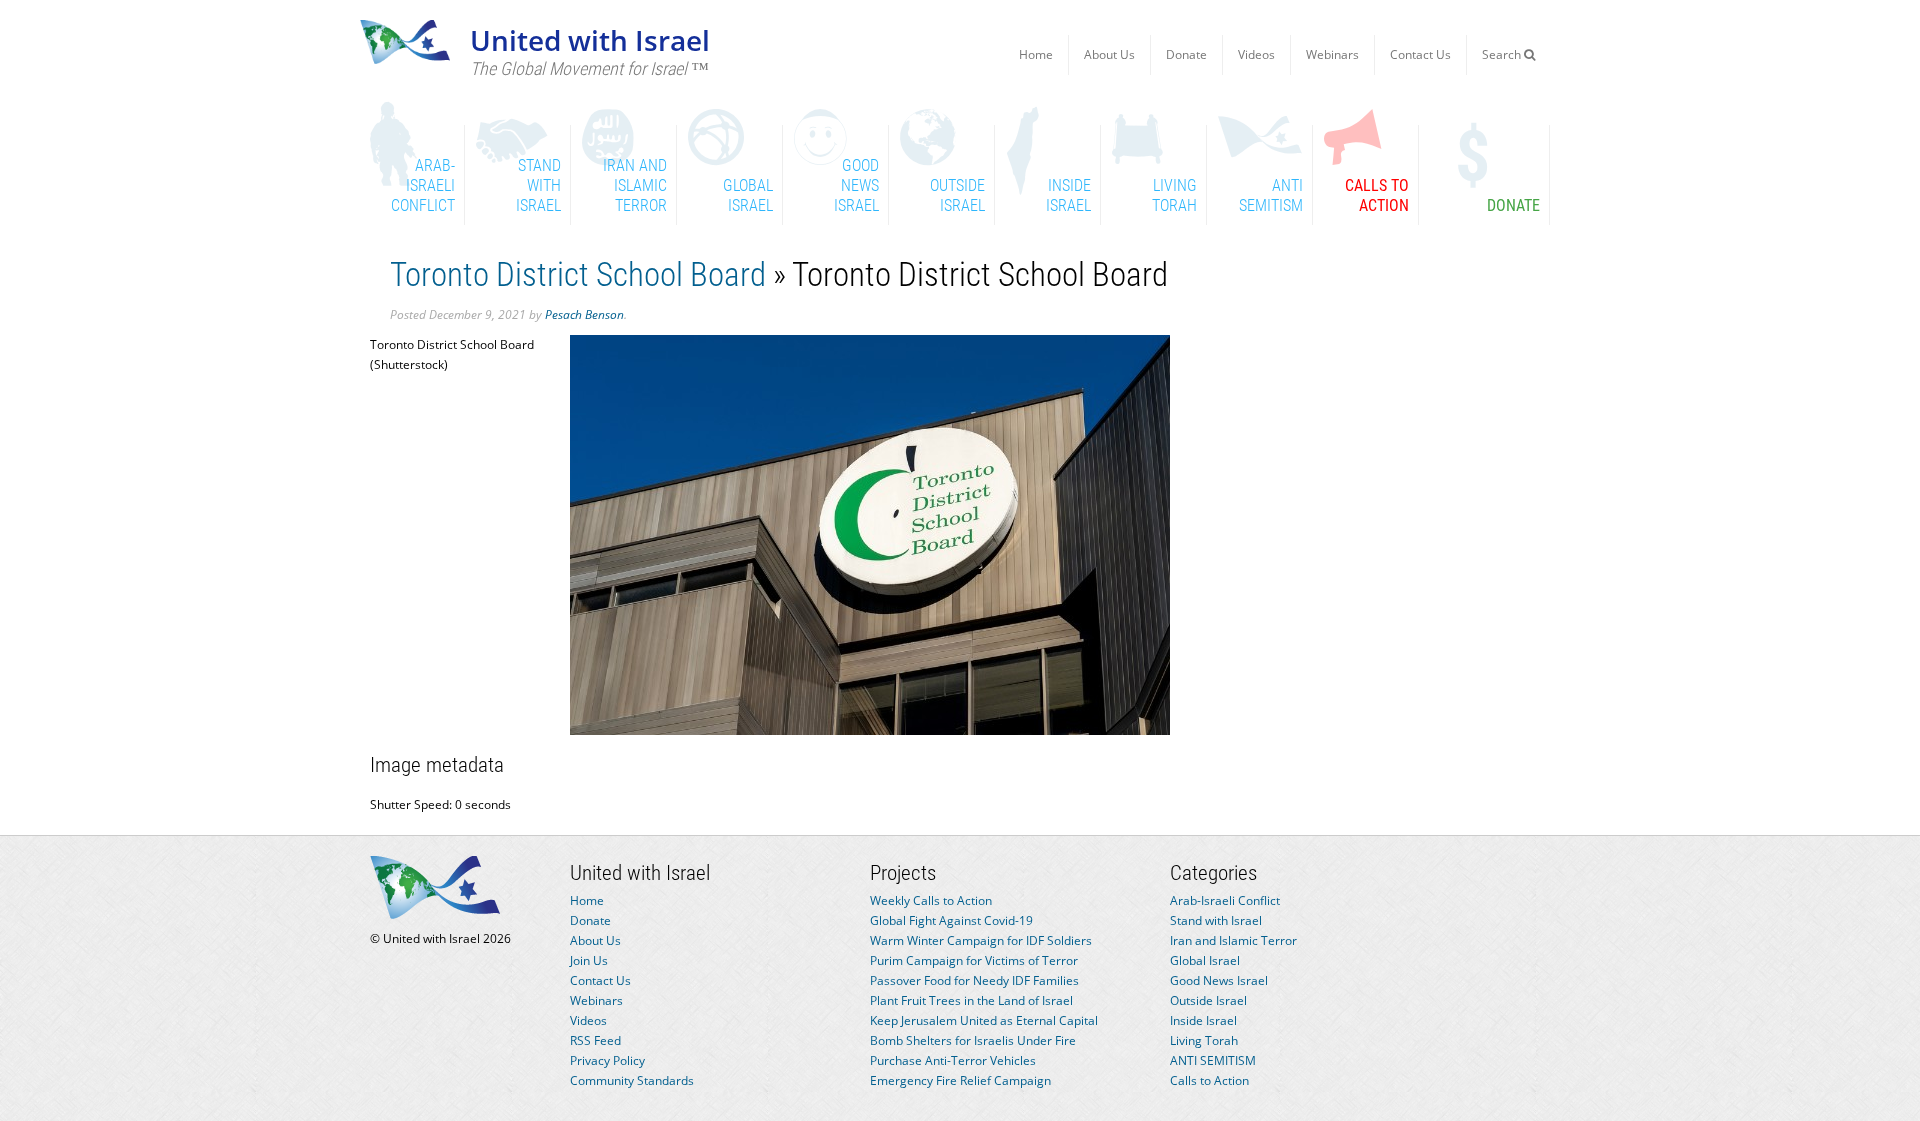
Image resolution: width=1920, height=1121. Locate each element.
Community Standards (632, 1080)
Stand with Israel (1216, 920)
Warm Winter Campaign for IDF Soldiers (981, 940)
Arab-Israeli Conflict (1225, 900)
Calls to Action (1209, 1080)
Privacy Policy (607, 1060)
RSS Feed (595, 1040)
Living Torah (1204, 1040)
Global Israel (1205, 960)
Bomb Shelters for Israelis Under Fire (973, 1040)
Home (1036, 54)
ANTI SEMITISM (1213, 1060)
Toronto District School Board (578, 274)
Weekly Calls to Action (931, 900)
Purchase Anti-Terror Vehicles (953, 1060)
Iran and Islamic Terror (1233, 940)
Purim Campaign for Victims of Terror (974, 960)
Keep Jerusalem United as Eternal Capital (984, 1020)
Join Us (589, 960)
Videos (1256, 54)
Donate (1186, 54)
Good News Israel (1219, 980)
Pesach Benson (584, 314)
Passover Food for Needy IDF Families (974, 980)
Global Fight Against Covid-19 (951, 920)
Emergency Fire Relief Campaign (960, 1080)
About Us (1109, 54)
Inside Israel (1203, 1020)
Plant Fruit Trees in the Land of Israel (971, 1000)
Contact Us (1420, 54)
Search (1503, 54)
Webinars (1332, 54)
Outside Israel (1208, 1000)
